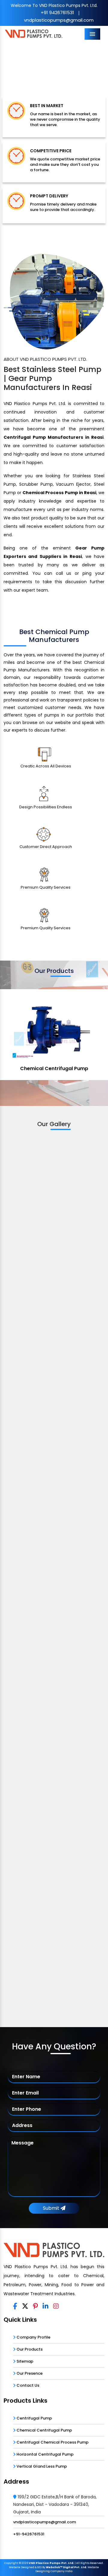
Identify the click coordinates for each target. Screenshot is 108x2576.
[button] (8, 64)
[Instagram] (56, 2306)
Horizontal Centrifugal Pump (45, 2454)
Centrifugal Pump (34, 2418)
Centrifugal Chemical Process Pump (52, 2442)
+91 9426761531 (57, 12)
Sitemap (24, 2361)
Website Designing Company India (67, 2569)
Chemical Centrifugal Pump (44, 2430)
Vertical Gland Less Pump (41, 2466)
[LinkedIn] (45, 2306)
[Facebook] (15, 2306)
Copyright (11, 2563)
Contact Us (27, 2385)
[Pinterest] (35, 2306)
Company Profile (33, 2337)
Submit (52, 2208)
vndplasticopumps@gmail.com (59, 20)
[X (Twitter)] (25, 2306)
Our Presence (29, 2373)
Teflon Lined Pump (54, 1068)
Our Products (29, 2349)
